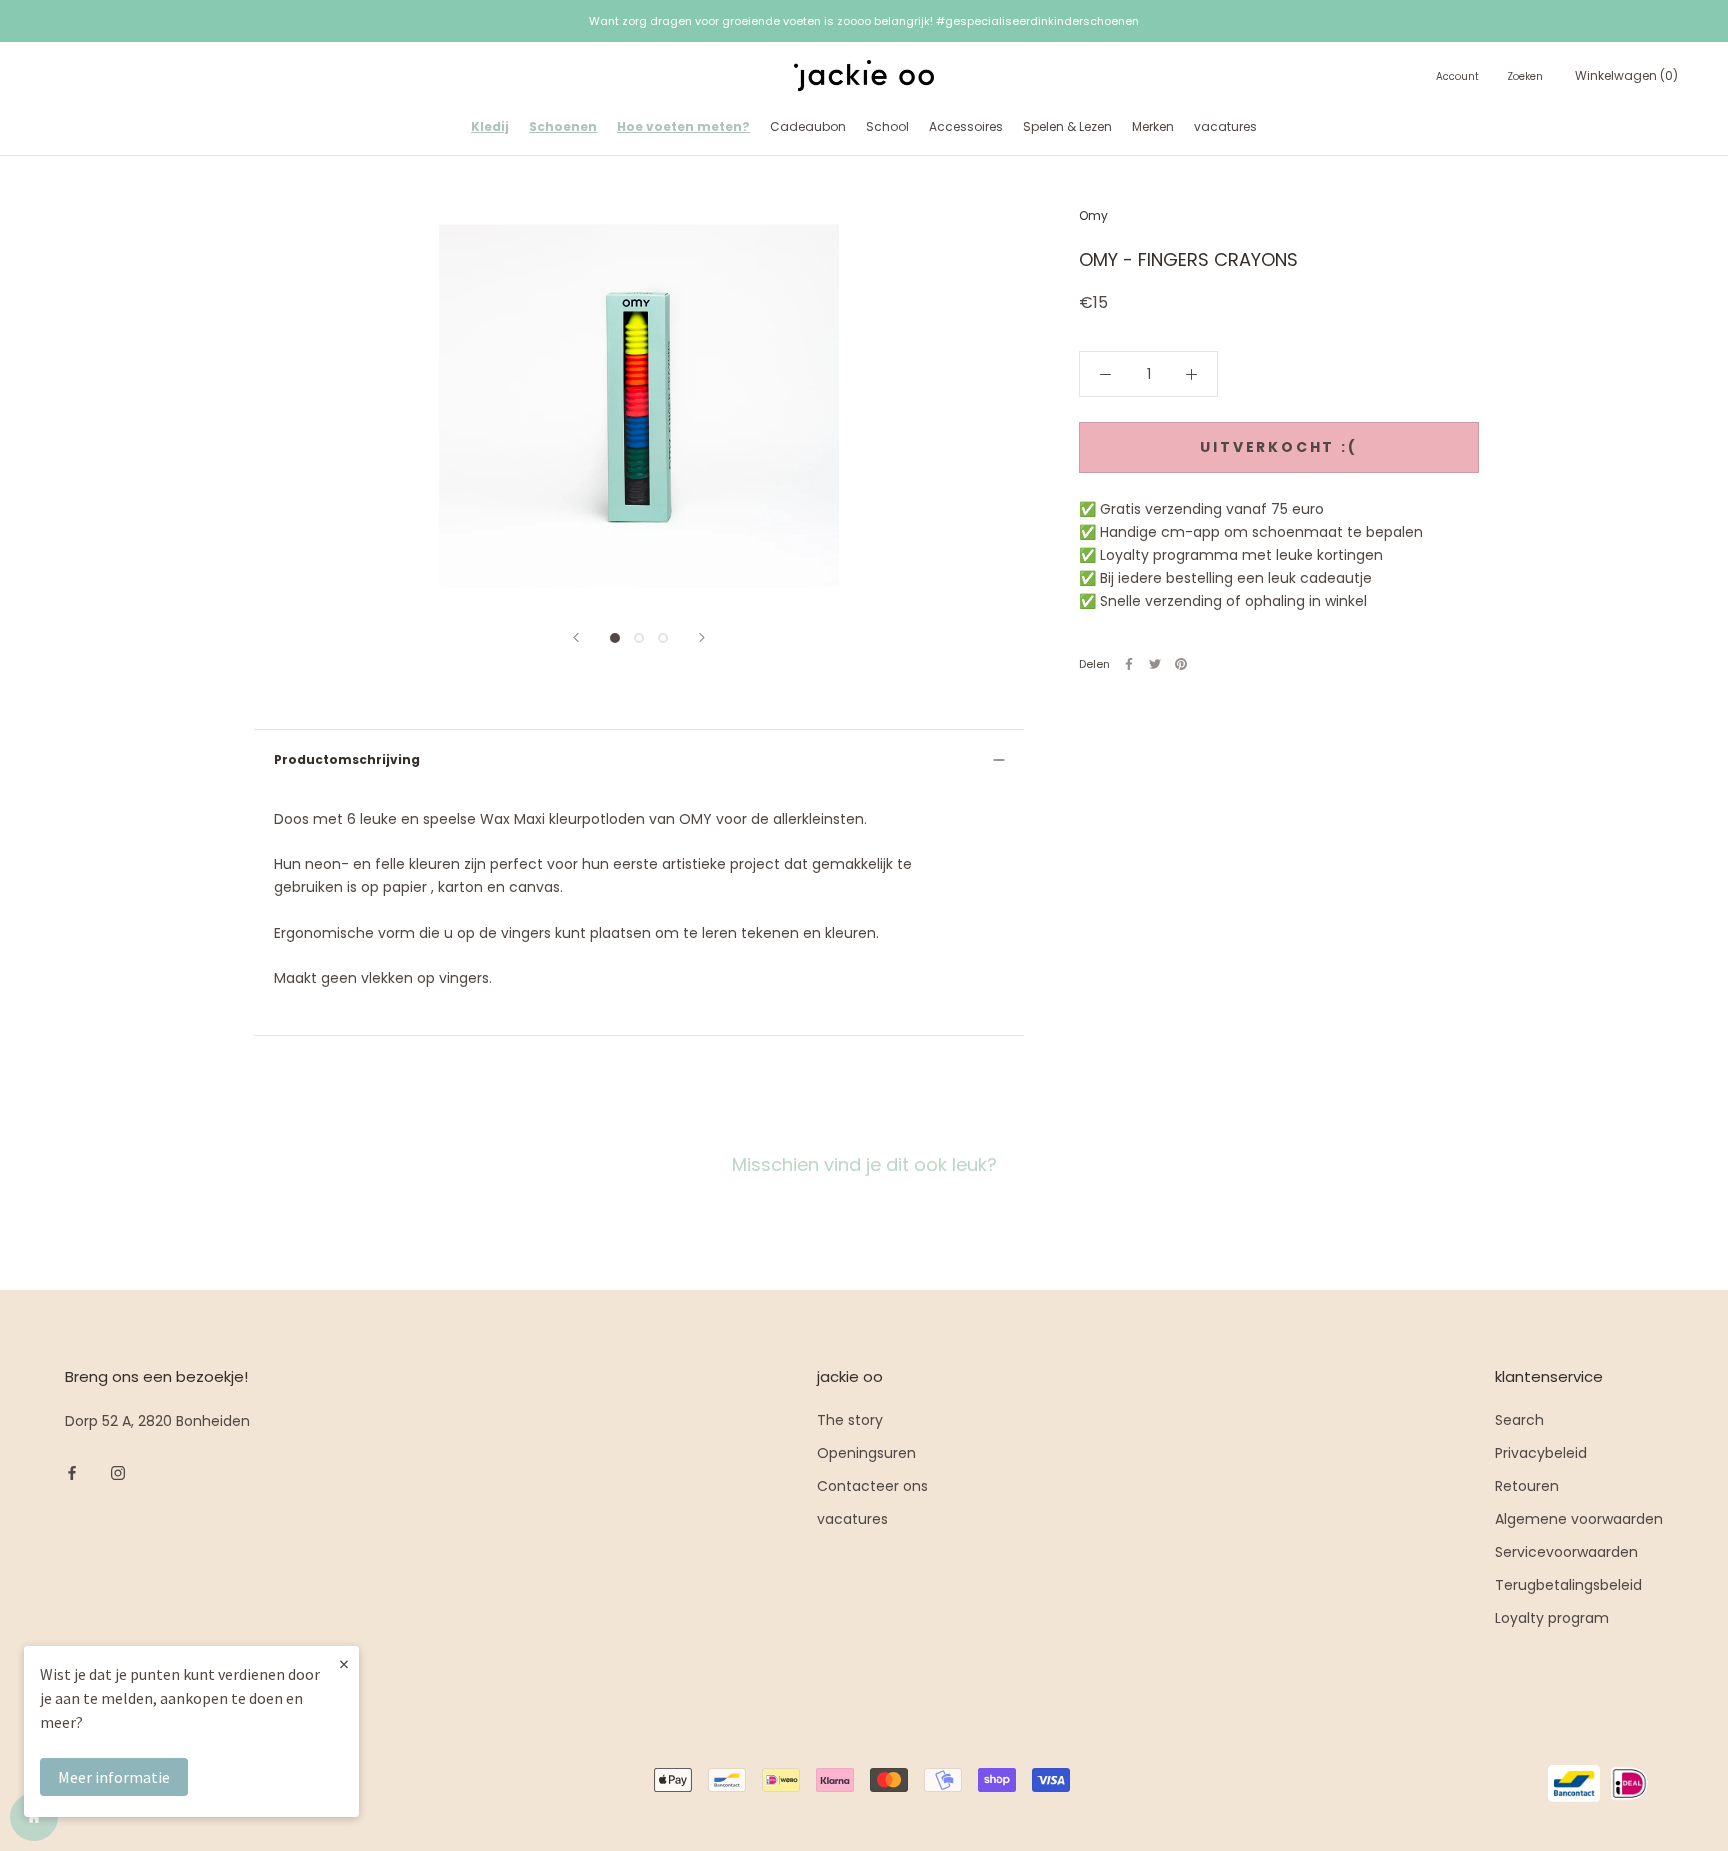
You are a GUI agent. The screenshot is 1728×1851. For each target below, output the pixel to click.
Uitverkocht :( (1278, 447)
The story (850, 1420)
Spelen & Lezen (1067, 126)
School (887, 126)
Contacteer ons (872, 1486)
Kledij (490, 126)
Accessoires (966, 126)
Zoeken (1525, 76)
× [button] (344, 1663)
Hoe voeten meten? (683, 126)
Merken (1153, 126)
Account (1457, 76)
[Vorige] (576, 637)
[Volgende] (702, 637)
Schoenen (563, 126)
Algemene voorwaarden (1579, 1519)
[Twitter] (1155, 664)
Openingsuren (866, 1453)
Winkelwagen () (1626, 75)
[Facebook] (1129, 664)
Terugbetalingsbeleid (1568, 1585)
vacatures (1225, 126)
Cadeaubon (808, 126)
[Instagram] (118, 1472)
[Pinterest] (1181, 664)
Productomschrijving (347, 759)
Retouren (1527, 1486)
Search (1519, 1420)
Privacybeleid (1541, 1453)
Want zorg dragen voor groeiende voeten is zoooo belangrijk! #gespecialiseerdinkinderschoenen (864, 21)
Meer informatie (114, 1777)
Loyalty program (1552, 1618)
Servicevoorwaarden (1566, 1552)
